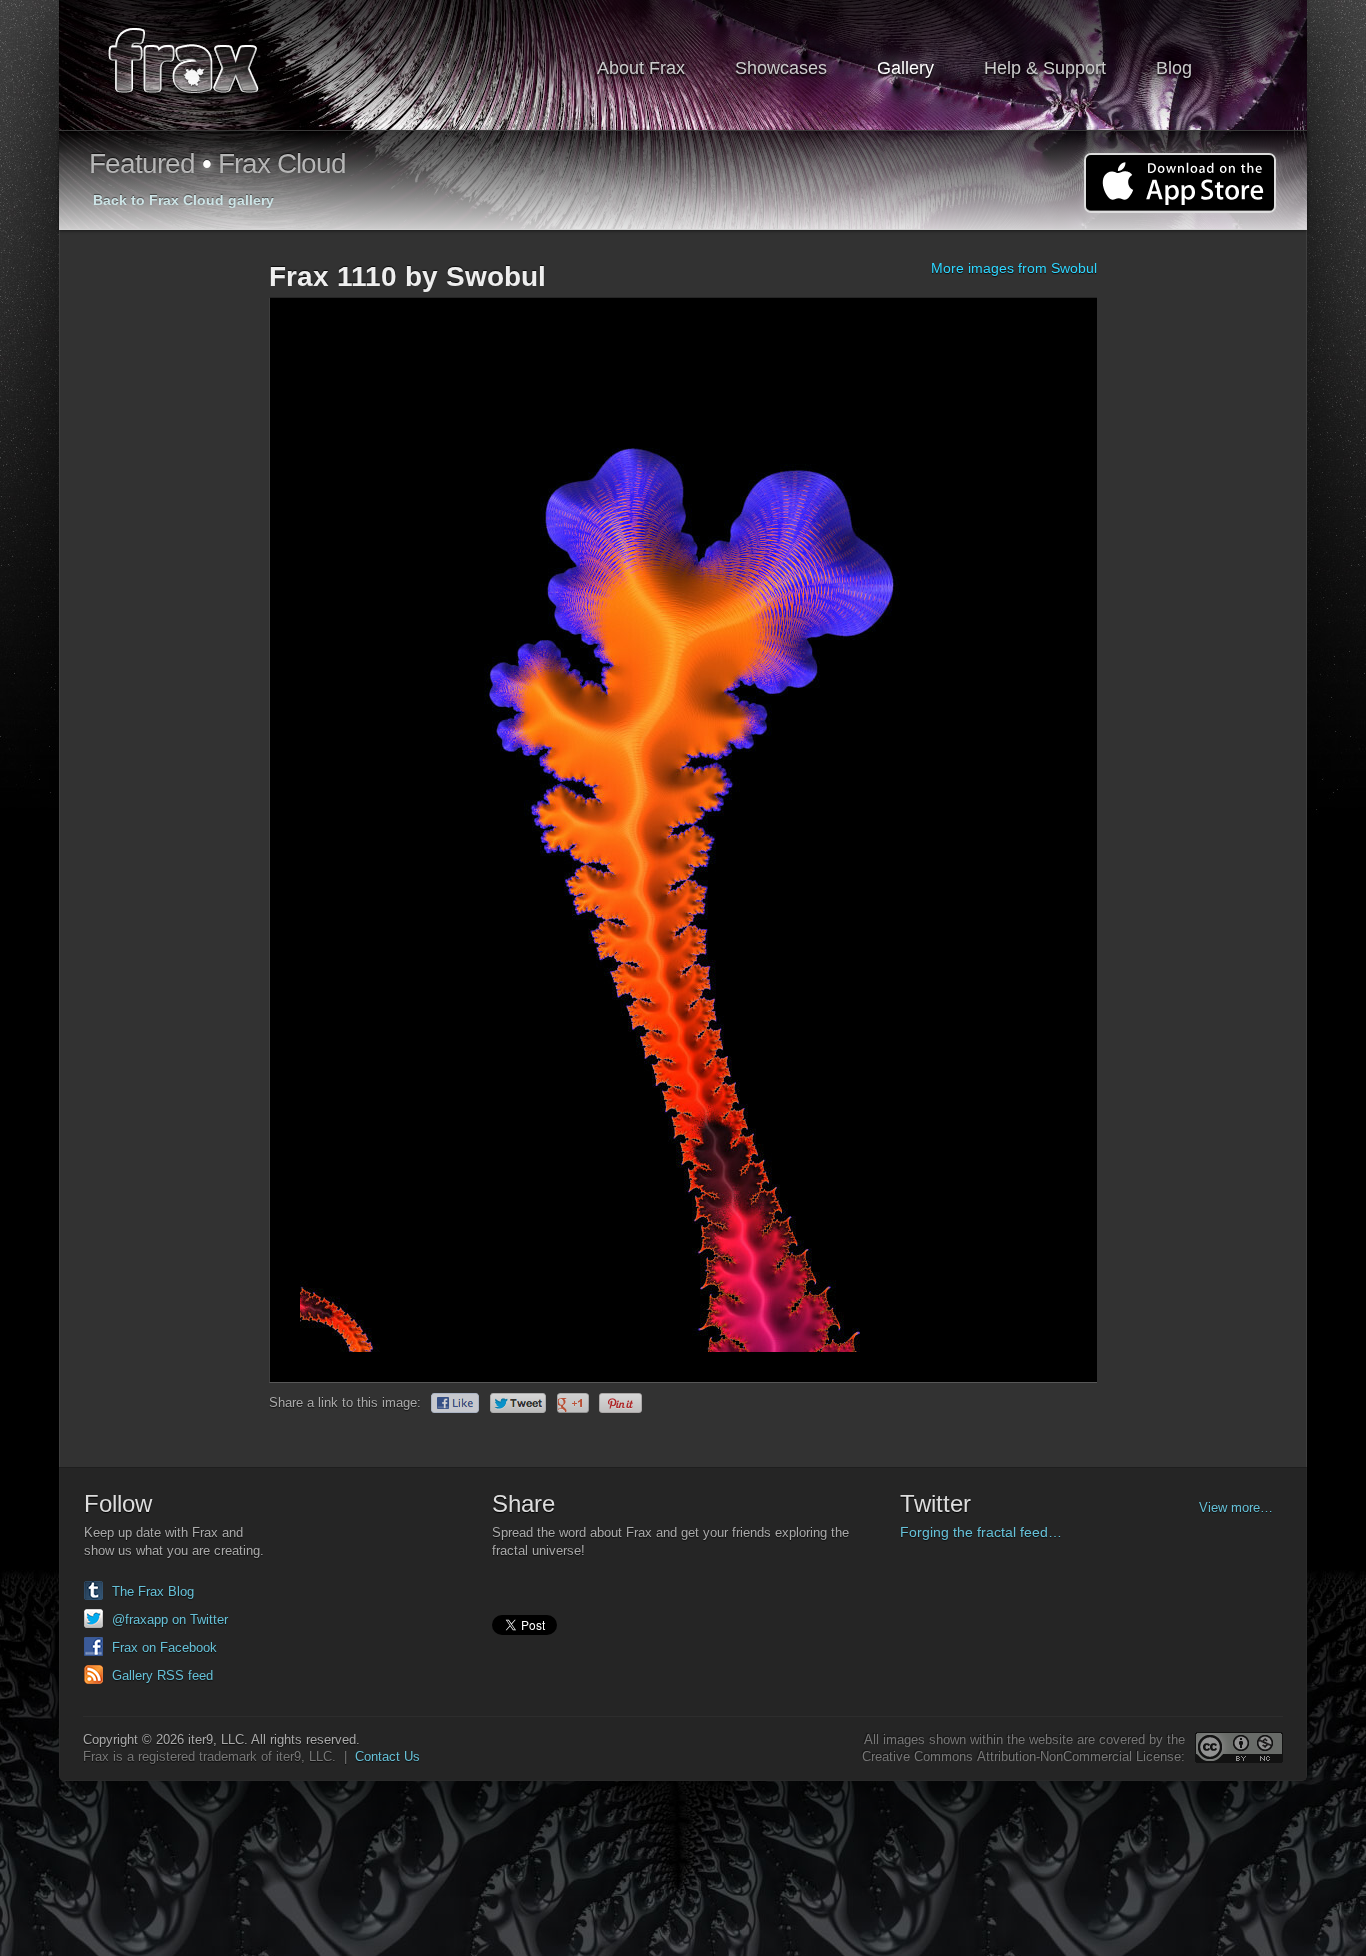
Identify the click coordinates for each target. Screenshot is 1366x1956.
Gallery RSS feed (162, 1675)
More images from (1014, 268)
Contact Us (387, 1756)
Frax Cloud (282, 163)
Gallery (905, 68)
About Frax (641, 68)
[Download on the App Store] (1180, 183)
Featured (142, 163)
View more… (1236, 1507)
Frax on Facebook (164, 1647)
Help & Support (1045, 68)
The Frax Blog (153, 1591)
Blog (1174, 68)
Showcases (781, 68)
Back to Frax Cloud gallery (183, 200)
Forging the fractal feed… (981, 1532)
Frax (196, 65)
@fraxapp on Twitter (170, 1619)
